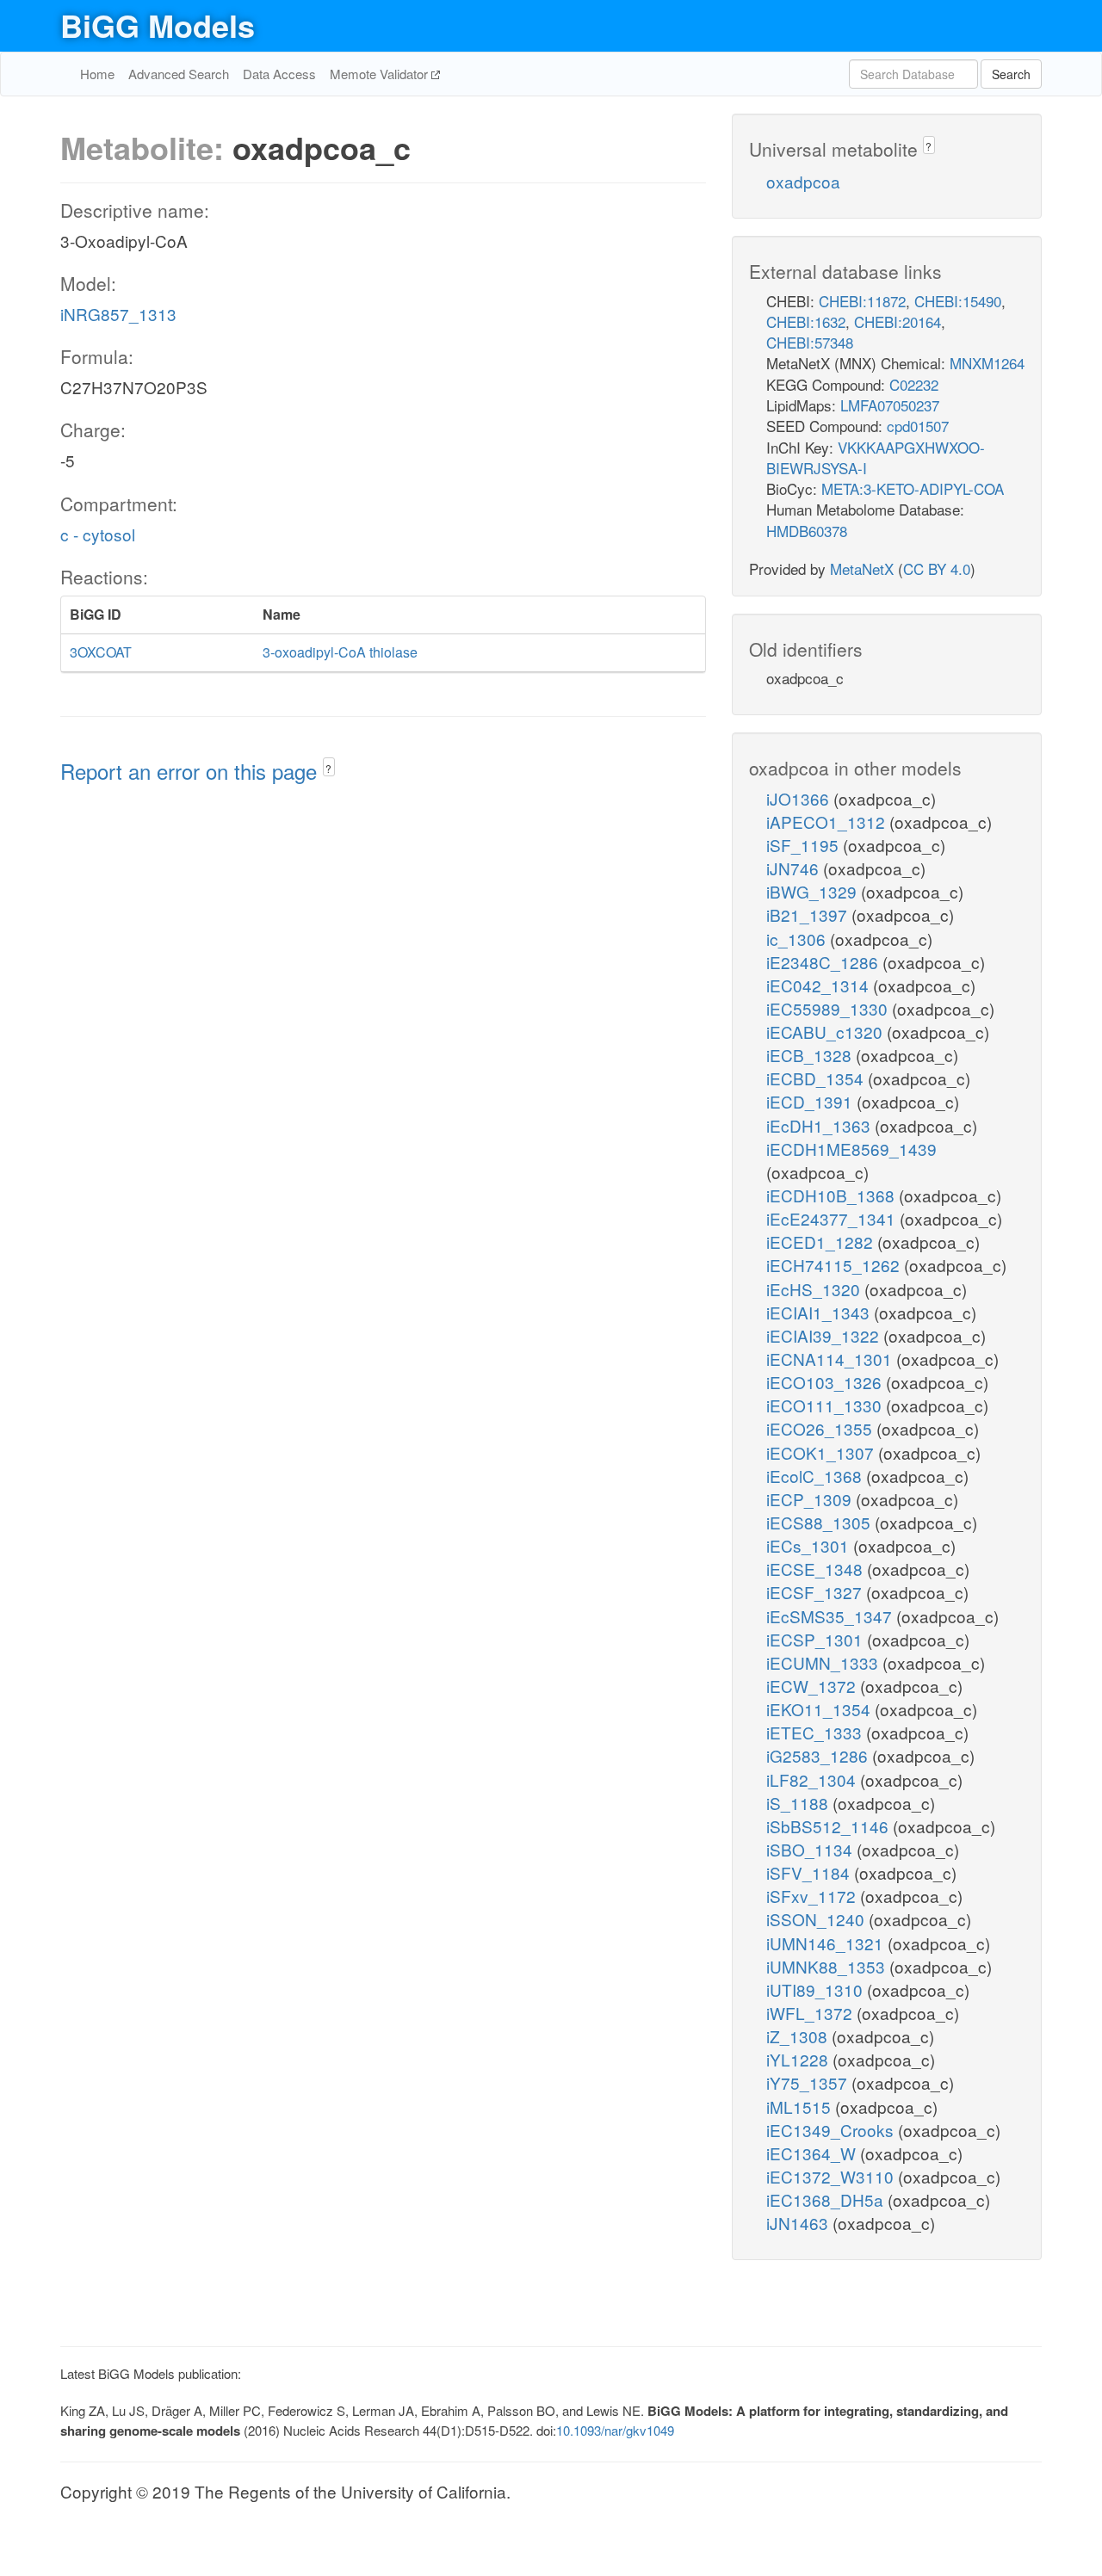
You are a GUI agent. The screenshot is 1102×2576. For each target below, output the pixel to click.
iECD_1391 (811, 1101)
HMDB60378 (807, 531)
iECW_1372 (813, 1686)
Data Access (279, 74)
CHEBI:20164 (898, 321)
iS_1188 (799, 1803)
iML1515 (801, 2107)
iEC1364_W (813, 2153)
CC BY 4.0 (937, 568)
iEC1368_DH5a (827, 2199)
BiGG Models (158, 25)
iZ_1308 (799, 2036)
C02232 (914, 384)
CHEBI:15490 (958, 301)
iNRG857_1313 (118, 314)
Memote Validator (381, 74)
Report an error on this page (192, 771)
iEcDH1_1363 (820, 1125)
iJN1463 (799, 2223)
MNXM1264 (987, 363)
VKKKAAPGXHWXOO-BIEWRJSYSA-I (876, 457)
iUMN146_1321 (827, 1943)
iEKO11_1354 (820, 1709)
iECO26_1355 (821, 1428)
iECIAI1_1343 (820, 1312)
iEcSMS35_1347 (831, 1616)
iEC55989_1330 (829, 1008)
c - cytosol (98, 534)
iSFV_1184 (810, 1872)
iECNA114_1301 (831, 1359)
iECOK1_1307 (822, 1452)
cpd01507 (918, 426)
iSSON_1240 (817, 1919)
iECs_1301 (810, 1545)
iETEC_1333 (816, 1732)
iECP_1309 (811, 1499)
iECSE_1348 (817, 1569)
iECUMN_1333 (824, 1662)
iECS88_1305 (820, 1522)
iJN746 (795, 868)
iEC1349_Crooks (832, 2130)
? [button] (328, 768)
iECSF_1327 (816, 1592)
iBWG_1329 (814, 891)
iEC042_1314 (820, 985)
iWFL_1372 (811, 2013)
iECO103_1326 (826, 1382)
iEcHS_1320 (815, 1289)
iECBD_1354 (817, 1078)
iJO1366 (800, 798)
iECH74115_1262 (835, 1265)
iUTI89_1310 (817, 1989)
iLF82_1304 (813, 1779)
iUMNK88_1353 (828, 1966)
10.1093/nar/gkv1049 (615, 2430)
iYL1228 (799, 2059)
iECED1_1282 (822, 1242)
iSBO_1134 (811, 1849)
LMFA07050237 (890, 405)
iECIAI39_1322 (825, 1335)
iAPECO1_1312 (828, 822)
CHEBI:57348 (810, 342)
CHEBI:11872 (862, 301)
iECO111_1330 (826, 1405)
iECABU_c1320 (826, 1032)
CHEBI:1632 (806, 321)
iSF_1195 (805, 845)
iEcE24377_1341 (833, 1218)
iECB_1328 (811, 1055)
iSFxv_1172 (813, 1896)
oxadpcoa (803, 181)
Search (1011, 74)
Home (97, 74)
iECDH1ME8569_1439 (851, 1149)
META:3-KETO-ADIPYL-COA (913, 488)
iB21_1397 (809, 914)
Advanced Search (179, 74)
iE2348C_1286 (824, 962)
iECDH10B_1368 (833, 1195)
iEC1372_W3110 (832, 2176)
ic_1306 (798, 939)
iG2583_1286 (819, 1755)
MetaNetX (862, 568)
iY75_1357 (809, 2082)
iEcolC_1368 (816, 1476)
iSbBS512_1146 (830, 1826)
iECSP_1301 (817, 1639)
